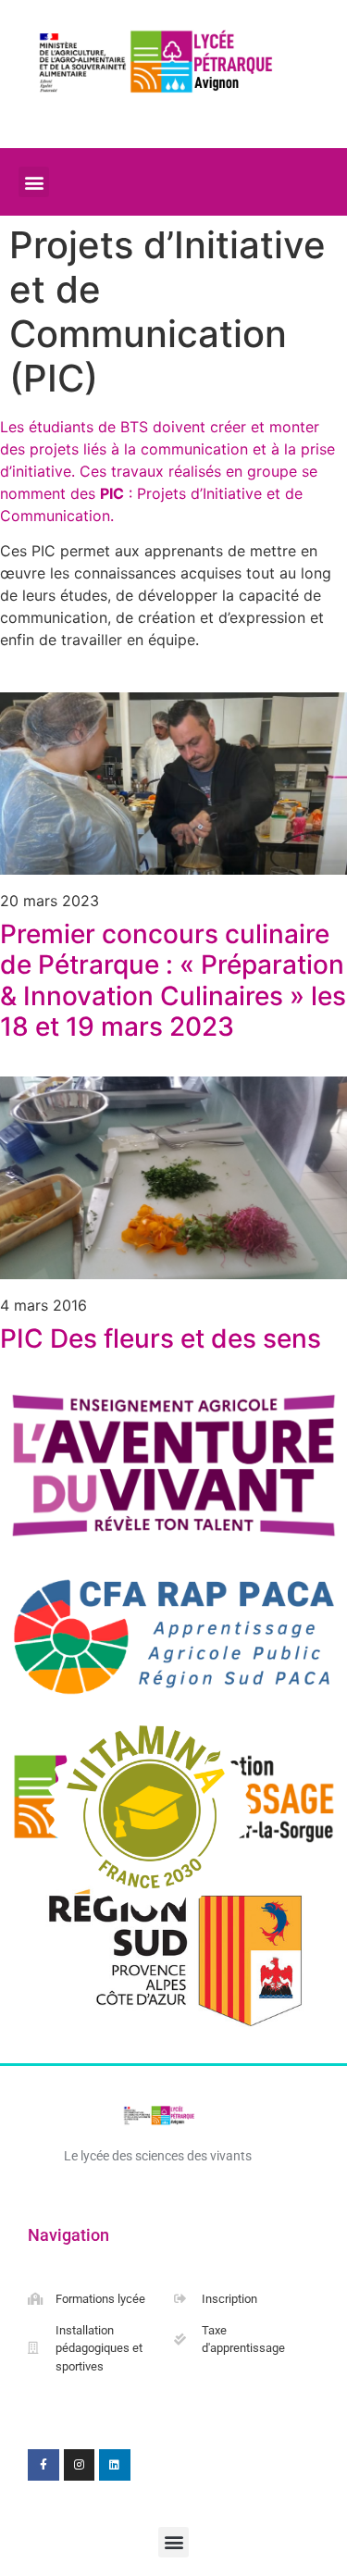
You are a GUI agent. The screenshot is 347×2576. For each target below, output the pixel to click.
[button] (34, 182)
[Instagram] (80, 2465)
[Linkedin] (115, 2465)
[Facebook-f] (43, 2465)
